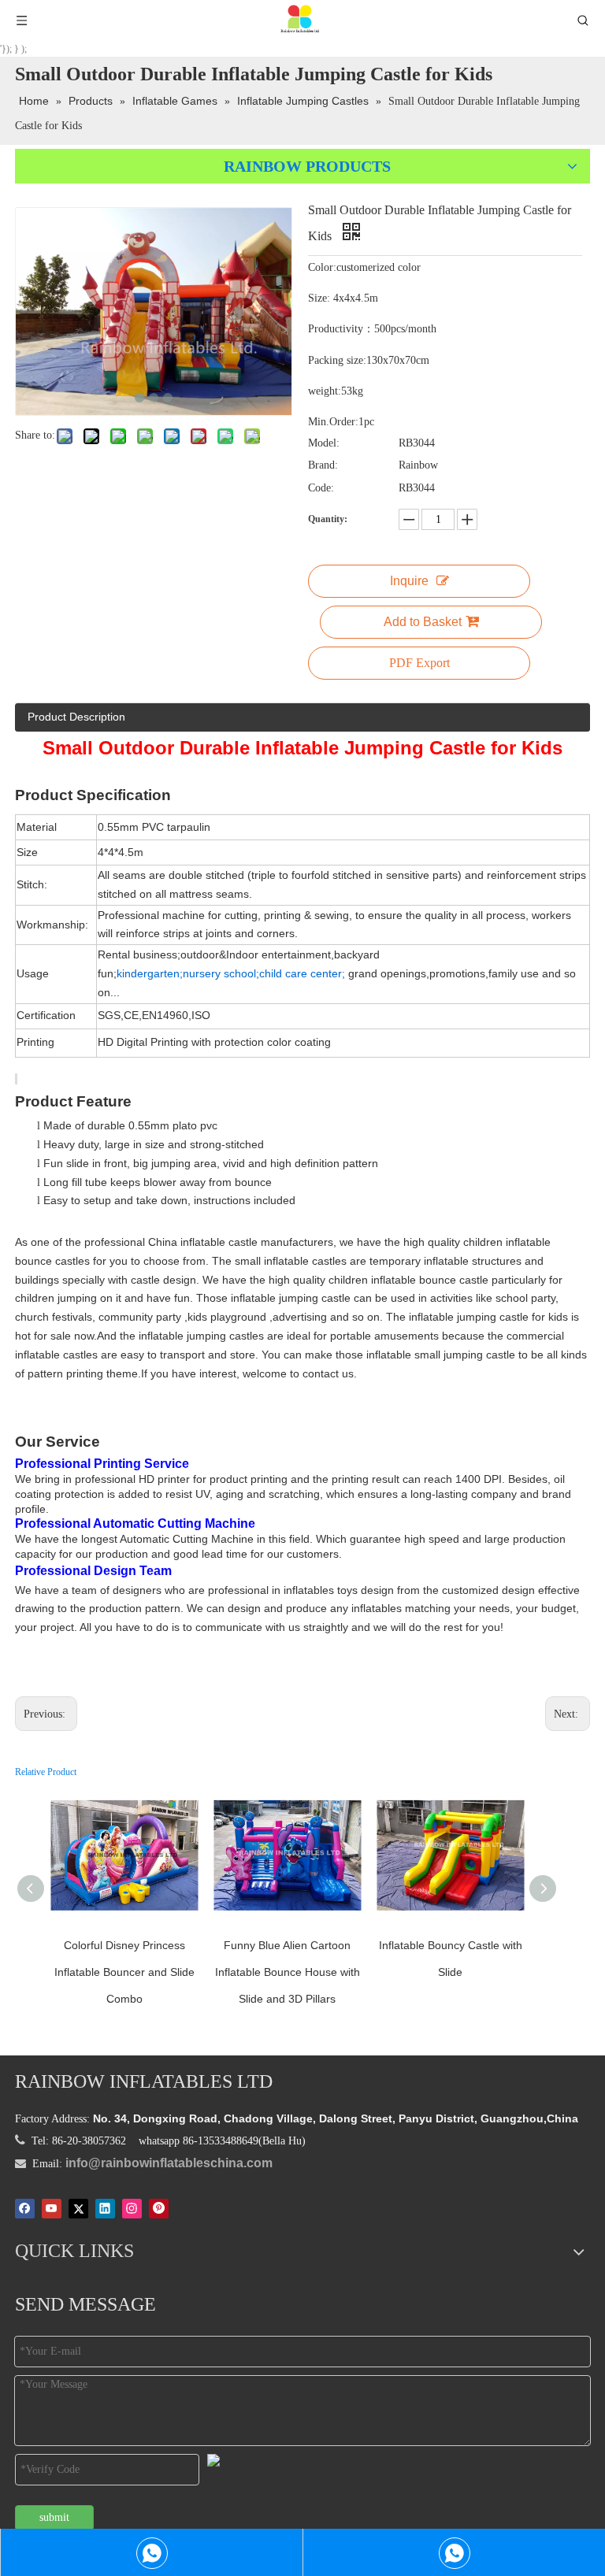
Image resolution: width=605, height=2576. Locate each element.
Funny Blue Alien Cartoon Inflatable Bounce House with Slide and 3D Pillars (288, 1972)
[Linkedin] (105, 2208)
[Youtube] (52, 2208)
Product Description (76, 717)
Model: (324, 443)
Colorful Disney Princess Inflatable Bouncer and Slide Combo (124, 1972)
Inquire (409, 581)
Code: (321, 488)
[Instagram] (132, 2208)
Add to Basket (423, 622)
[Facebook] (25, 2208)
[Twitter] (78, 2208)
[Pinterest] (159, 2208)
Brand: (323, 465)
